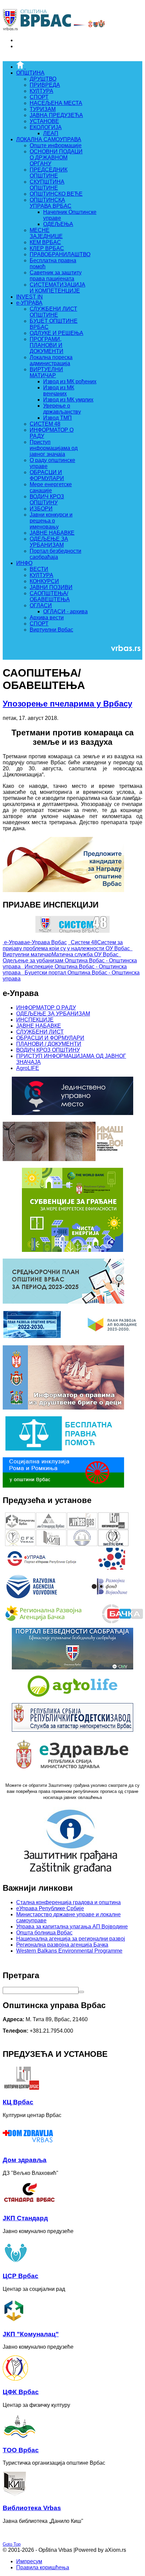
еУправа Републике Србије (50, 1908)
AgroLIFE (28, 1068)
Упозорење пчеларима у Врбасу (67, 704)
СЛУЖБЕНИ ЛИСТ (40, 1032)
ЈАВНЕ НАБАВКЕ (39, 1026)
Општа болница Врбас (44, 1933)
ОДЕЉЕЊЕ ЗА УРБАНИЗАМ (53, 1014)
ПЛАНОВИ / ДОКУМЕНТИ (49, 1044)
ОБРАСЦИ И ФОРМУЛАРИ (50, 1038)
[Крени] (81, 1992)
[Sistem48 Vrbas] (72, 931)
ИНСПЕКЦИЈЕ (35, 1020)
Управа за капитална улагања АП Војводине (72, 1927)
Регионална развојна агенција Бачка (62, 1945)
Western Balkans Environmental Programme (69, 1951)
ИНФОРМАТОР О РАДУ (46, 1008)
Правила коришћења (43, 2567)
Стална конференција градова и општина (68, 1902)
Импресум (29, 2561)
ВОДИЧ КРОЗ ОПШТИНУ (48, 1050)
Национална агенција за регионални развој (71, 1939)
